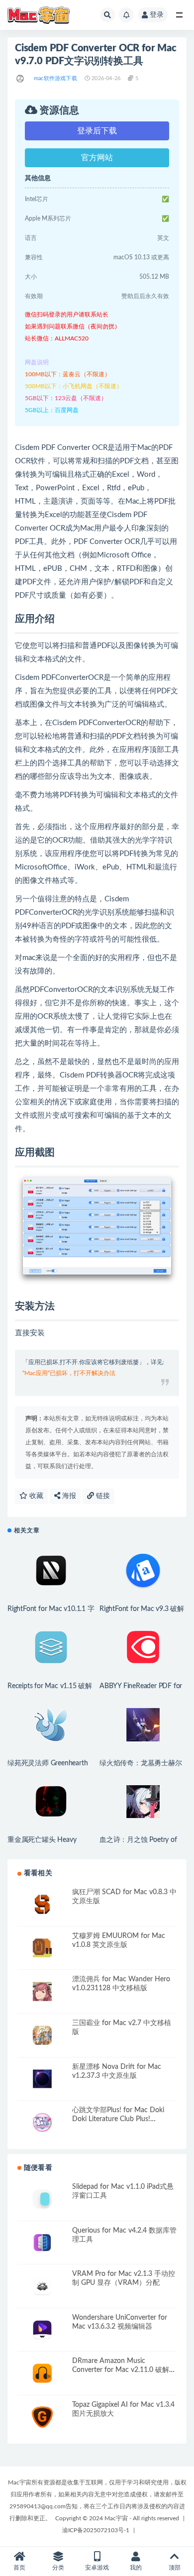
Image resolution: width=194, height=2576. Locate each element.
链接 (102, 1496)
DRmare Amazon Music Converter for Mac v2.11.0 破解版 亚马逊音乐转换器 (124, 2370)
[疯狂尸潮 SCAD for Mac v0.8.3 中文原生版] (42, 1904)
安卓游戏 (97, 2568)
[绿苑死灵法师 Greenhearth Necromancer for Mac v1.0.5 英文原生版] (51, 1725)
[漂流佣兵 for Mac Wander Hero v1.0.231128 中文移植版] (42, 1991)
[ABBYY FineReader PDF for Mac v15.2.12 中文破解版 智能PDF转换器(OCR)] (143, 1648)
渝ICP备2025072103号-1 (96, 2530)
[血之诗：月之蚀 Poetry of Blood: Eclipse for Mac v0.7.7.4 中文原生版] (143, 1802)
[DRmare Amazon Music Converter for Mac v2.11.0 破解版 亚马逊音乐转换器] (42, 2373)
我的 (136, 2568)
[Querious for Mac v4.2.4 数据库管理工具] (42, 2243)
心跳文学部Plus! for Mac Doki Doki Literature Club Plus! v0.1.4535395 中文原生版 (118, 2119)
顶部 (175, 2568)
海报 (68, 1496)
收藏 (35, 1496)
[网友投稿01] (21, 79)
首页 (19, 2568)
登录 (157, 15)
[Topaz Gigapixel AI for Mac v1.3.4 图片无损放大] (42, 2417)
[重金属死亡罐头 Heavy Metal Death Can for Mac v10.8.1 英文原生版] (51, 1802)
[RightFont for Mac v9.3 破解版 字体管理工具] (143, 1571)
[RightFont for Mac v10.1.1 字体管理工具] (51, 1571)
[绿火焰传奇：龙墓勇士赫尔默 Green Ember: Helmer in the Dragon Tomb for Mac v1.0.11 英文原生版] (143, 1725)
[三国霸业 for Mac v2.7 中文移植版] (42, 2035)
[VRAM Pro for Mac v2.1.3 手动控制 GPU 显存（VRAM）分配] (42, 2286)
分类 (58, 2568)
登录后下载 (97, 131)
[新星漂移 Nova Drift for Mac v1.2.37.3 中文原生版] (42, 2079)
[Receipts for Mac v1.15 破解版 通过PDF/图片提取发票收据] (51, 1648)
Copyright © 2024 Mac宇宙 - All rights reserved (117, 2518)
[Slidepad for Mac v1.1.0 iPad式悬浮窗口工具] (42, 2199)
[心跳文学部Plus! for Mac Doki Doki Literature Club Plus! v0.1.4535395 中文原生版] (42, 2122)
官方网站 (97, 158)
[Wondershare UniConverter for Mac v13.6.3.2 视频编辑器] (42, 2330)
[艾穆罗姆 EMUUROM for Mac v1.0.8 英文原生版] (42, 1948)
